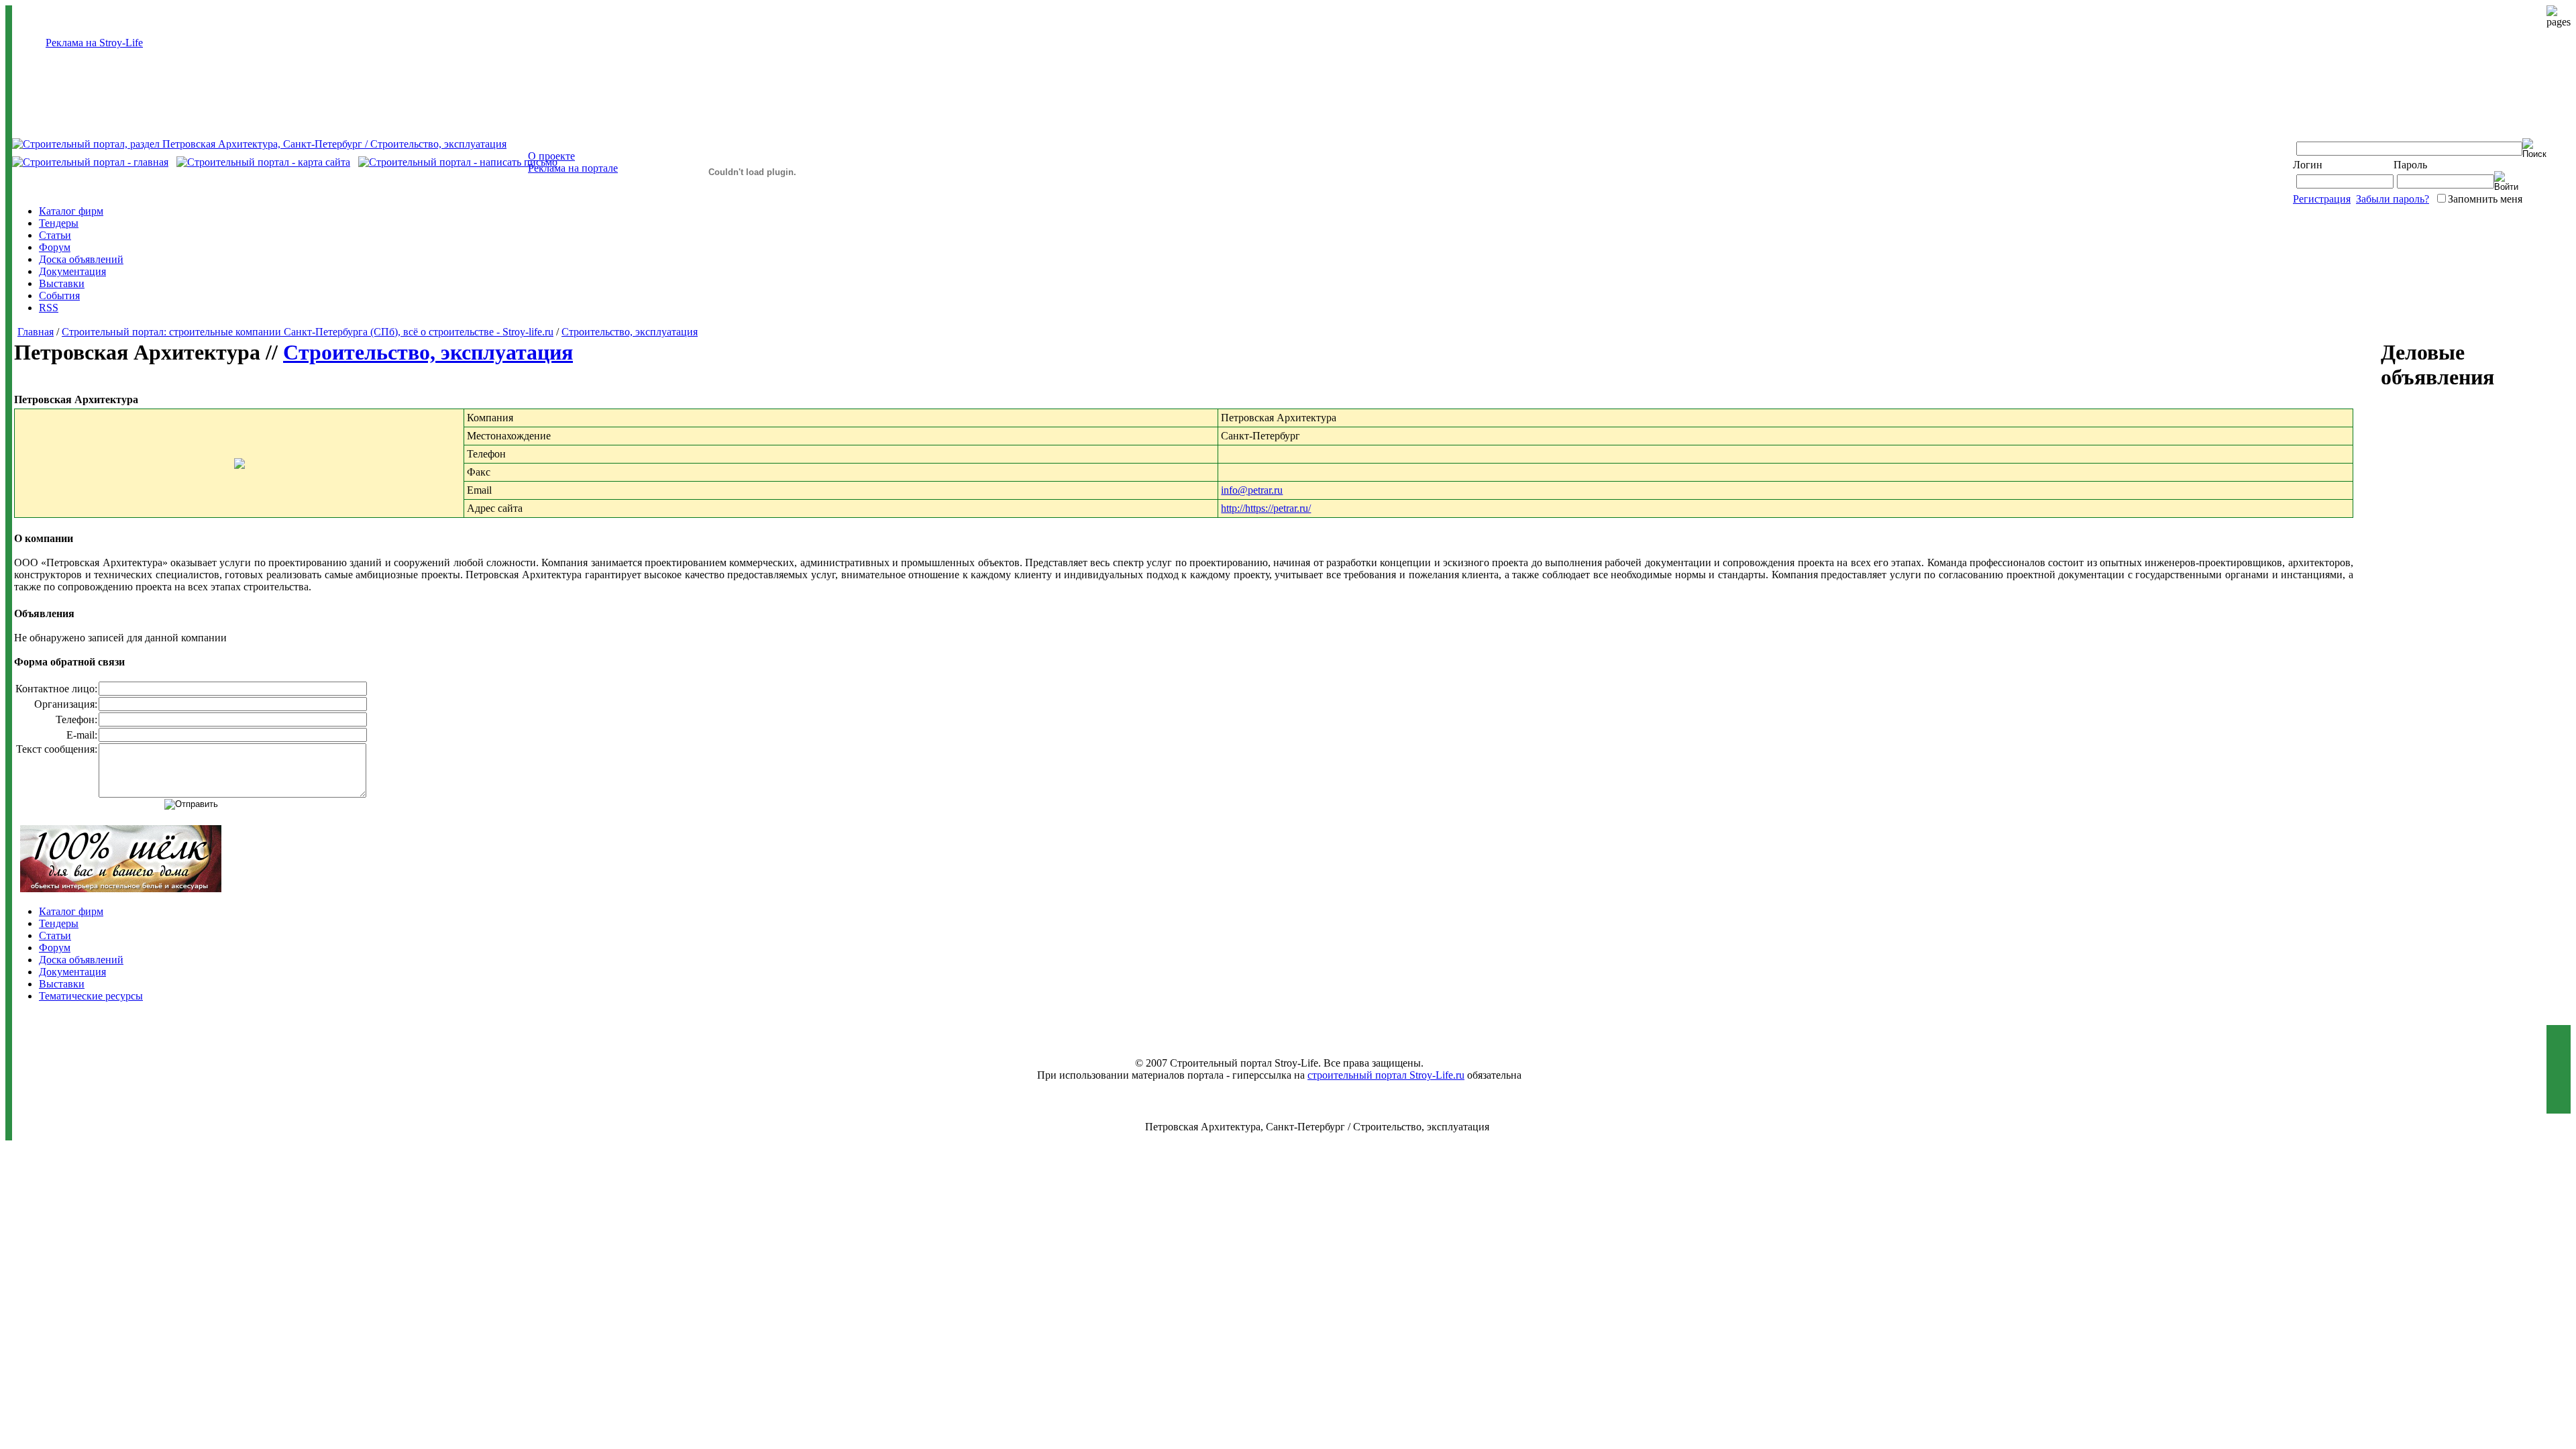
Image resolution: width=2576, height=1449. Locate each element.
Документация (72, 271)
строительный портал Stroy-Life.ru (1386, 1075)
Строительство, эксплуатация (630, 332)
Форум (55, 247)
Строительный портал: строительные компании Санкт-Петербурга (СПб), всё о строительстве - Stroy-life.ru (308, 332)
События (59, 296)
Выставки (62, 283)
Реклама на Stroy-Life (94, 43)
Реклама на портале (573, 168)
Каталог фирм (71, 211)
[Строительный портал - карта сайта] (263, 162)
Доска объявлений (81, 259)
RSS (49, 308)
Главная (36, 332)
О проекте (551, 156)
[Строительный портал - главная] (90, 162)
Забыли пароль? (2393, 199)
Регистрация (2322, 199)
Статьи (55, 235)
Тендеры (59, 223)
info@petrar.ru (1252, 490)
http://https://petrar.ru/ (1266, 508)
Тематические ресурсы (91, 996)
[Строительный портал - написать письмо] (458, 162)
